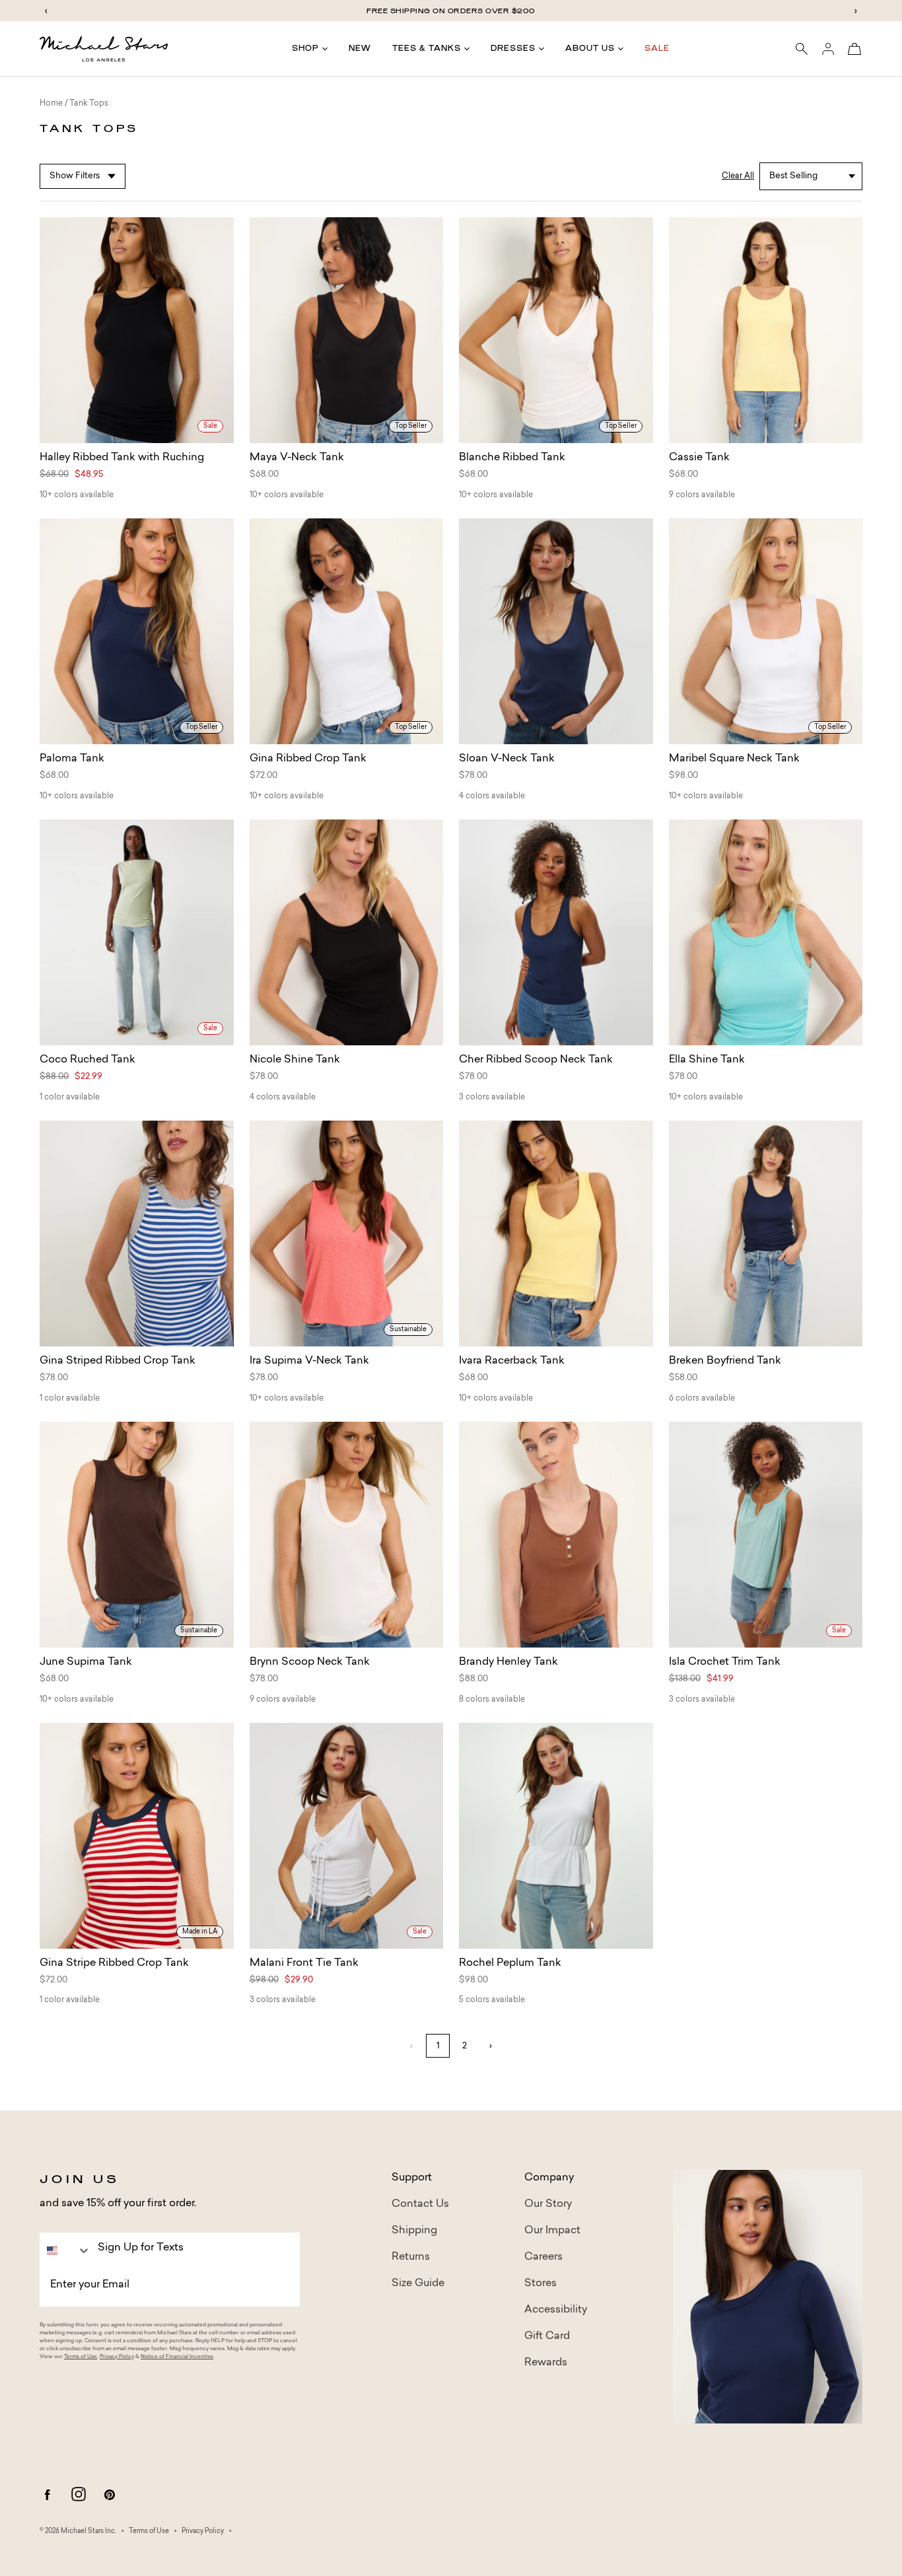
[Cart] (854, 49)
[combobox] (65, 2250)
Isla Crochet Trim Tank (725, 1662)
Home (51, 104)
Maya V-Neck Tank (297, 458)
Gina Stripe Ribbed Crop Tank (114, 1963)
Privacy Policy (117, 2357)
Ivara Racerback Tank (512, 1361)
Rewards (546, 2363)
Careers (543, 2257)
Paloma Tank (72, 759)
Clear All (738, 176)
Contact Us (420, 2204)
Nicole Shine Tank (295, 1060)
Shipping (414, 2231)
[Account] (828, 49)
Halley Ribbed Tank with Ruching (122, 458)
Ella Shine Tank (707, 1060)
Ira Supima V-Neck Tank (309, 1361)
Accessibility (556, 2310)
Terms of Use (81, 2357)
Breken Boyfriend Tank (725, 1361)
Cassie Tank (699, 458)
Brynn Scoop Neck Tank (310, 1662)
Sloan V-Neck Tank (507, 759)
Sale (657, 48)
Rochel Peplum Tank (510, 1963)
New (360, 48)
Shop (305, 48)
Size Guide (418, 2283)
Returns (411, 2257)
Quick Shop (136, 431)
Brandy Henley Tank (508, 1662)
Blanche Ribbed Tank (512, 458)
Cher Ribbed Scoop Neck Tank (536, 1060)
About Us (590, 48)
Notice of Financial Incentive (177, 2357)
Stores (540, 2283)
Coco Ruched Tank (87, 1060)
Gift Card (547, 2336)
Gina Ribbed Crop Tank (308, 759)
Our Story (548, 2204)
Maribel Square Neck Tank (734, 759)
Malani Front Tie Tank (304, 1963)
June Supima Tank (86, 1662)
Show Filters (75, 176)
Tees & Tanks (427, 48)
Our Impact (552, 2231)
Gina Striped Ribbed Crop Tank (118, 1361)
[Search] (802, 49)
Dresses (513, 48)
